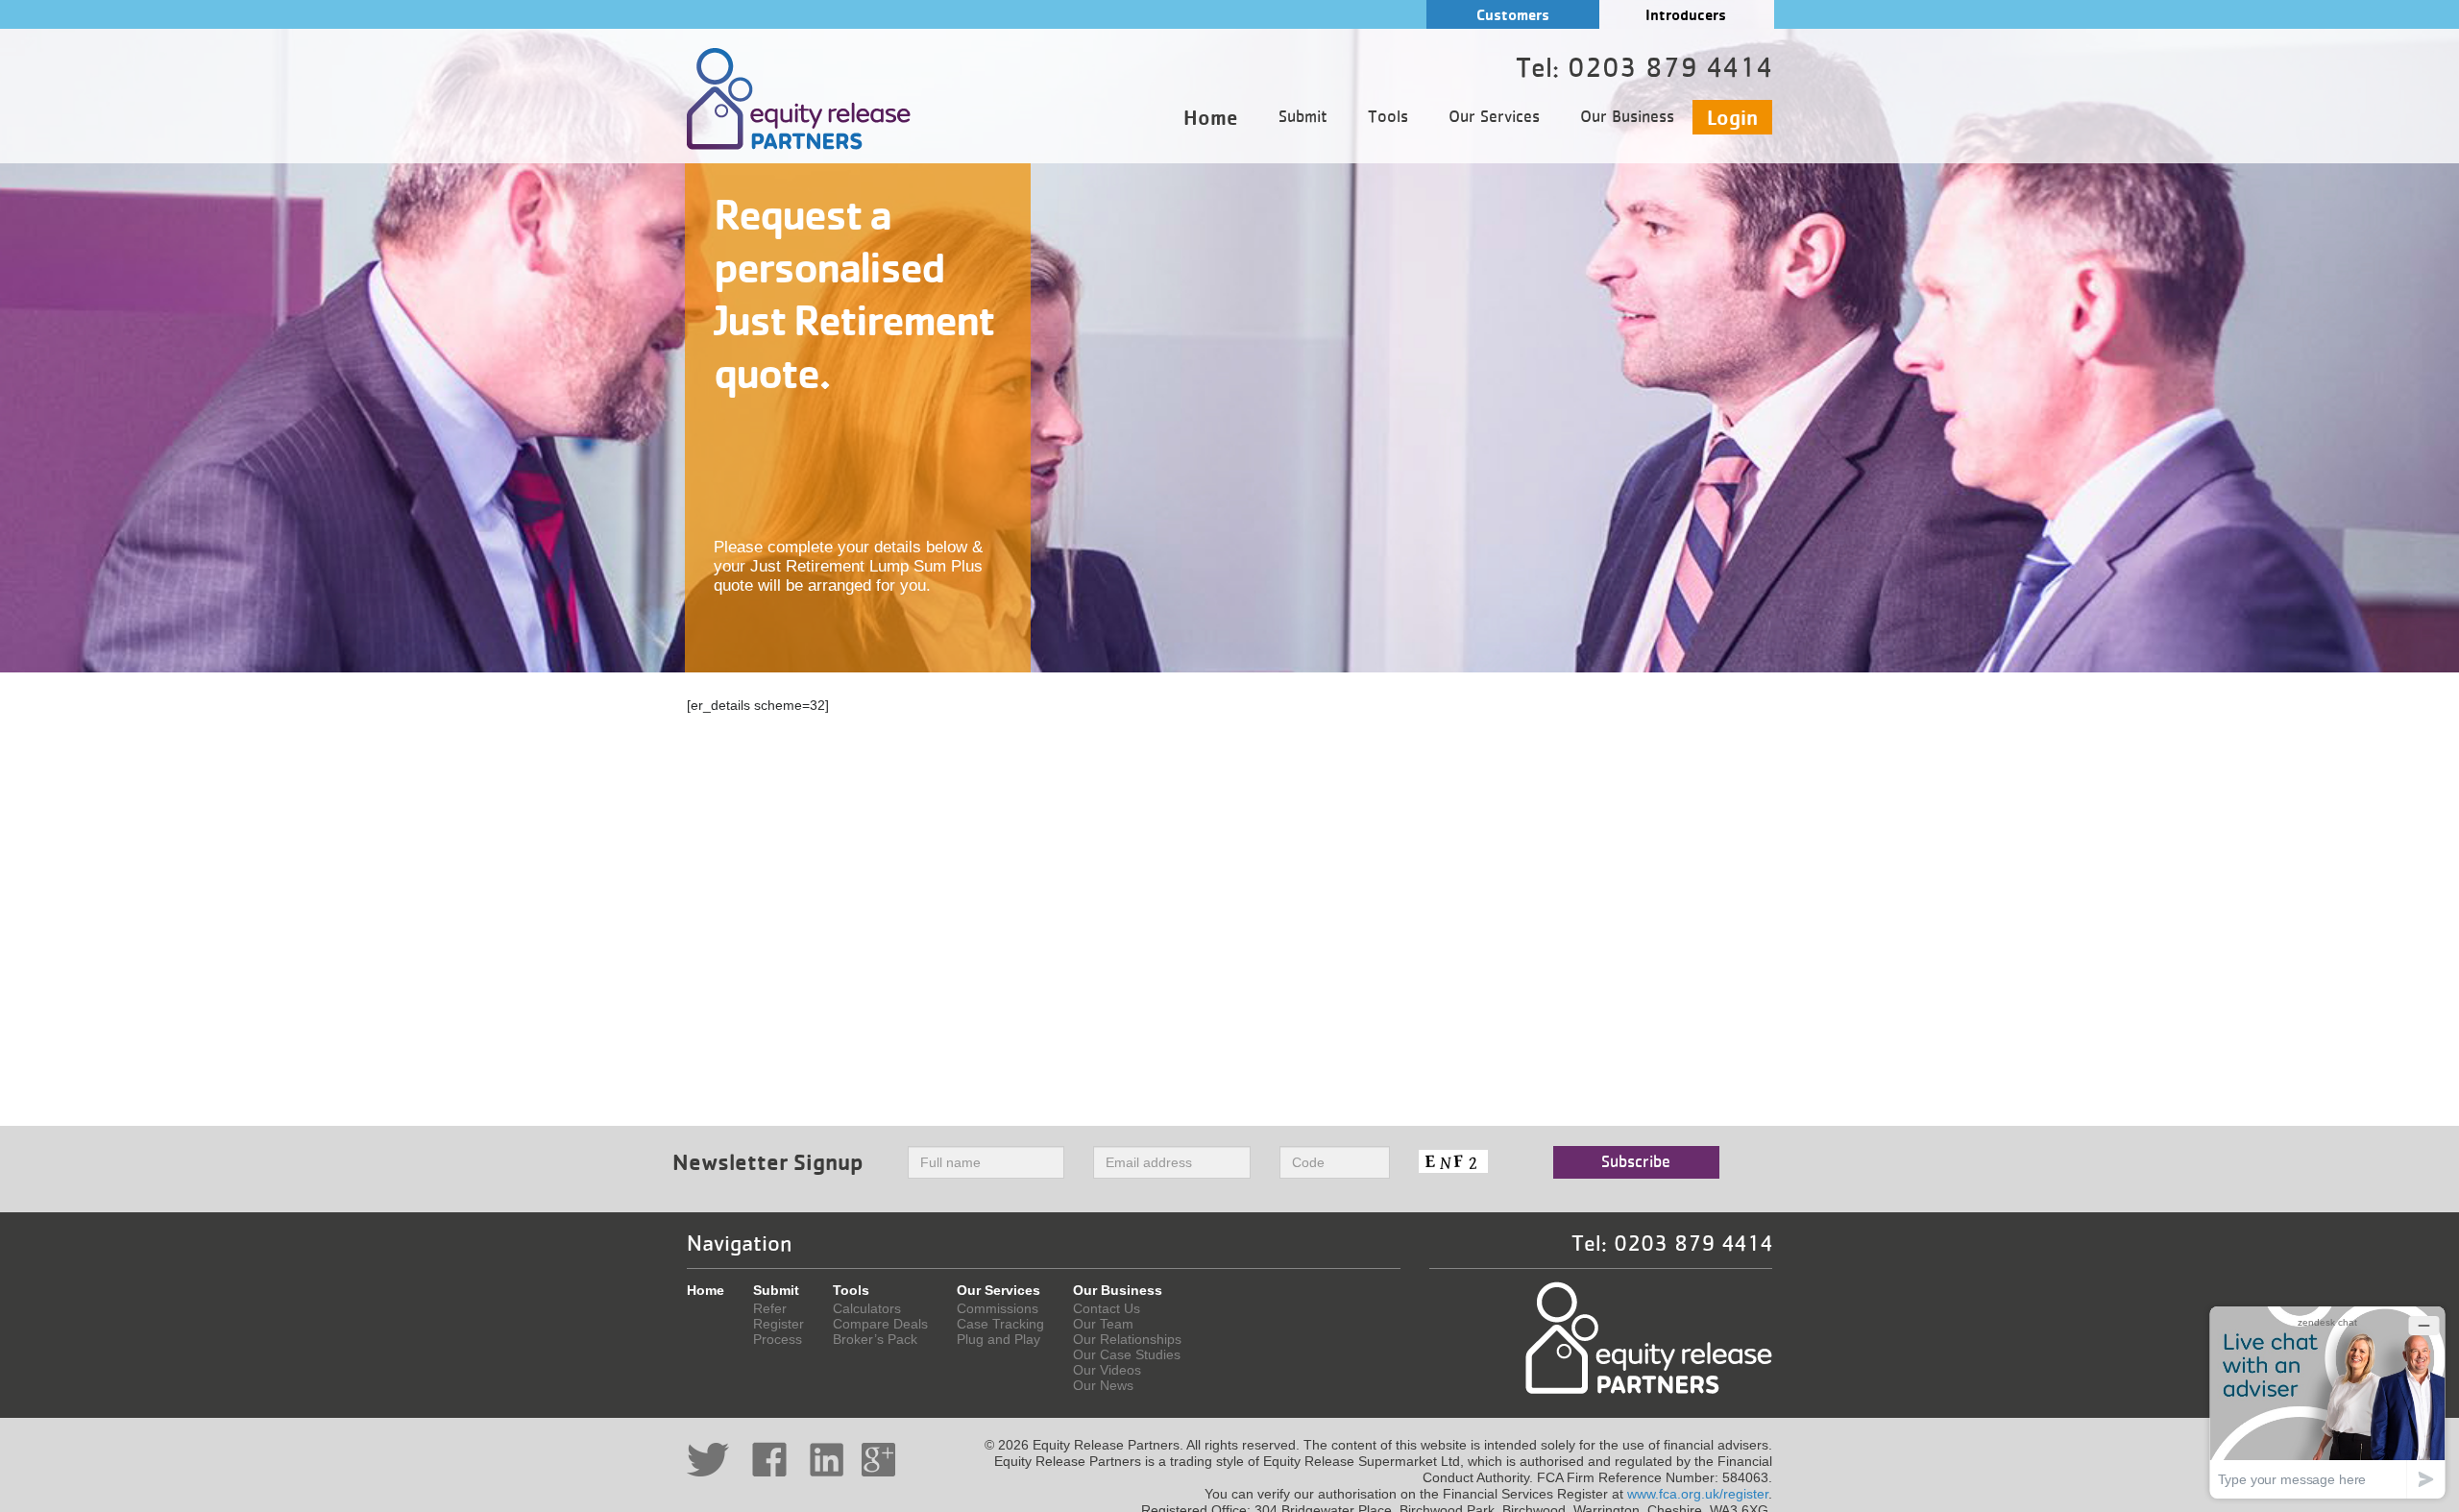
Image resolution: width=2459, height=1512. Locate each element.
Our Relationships (1127, 1339)
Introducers (1686, 15)
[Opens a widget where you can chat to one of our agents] (2327, 1402)
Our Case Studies (1127, 1354)
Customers (1513, 15)
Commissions (998, 1308)
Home (1211, 117)
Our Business (1627, 117)
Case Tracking (1000, 1324)
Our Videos (1107, 1370)
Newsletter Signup (768, 1162)
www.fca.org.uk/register (1698, 1494)
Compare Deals (880, 1324)
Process (778, 1339)
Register (779, 1324)
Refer (770, 1308)
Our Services (1494, 117)
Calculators (867, 1308)
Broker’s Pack (875, 1339)
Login (1732, 117)
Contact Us (1107, 1308)
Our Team (1103, 1324)
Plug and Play (998, 1339)
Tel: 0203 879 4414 (1672, 1244)
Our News (1103, 1385)
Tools (1388, 117)
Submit (1303, 117)
